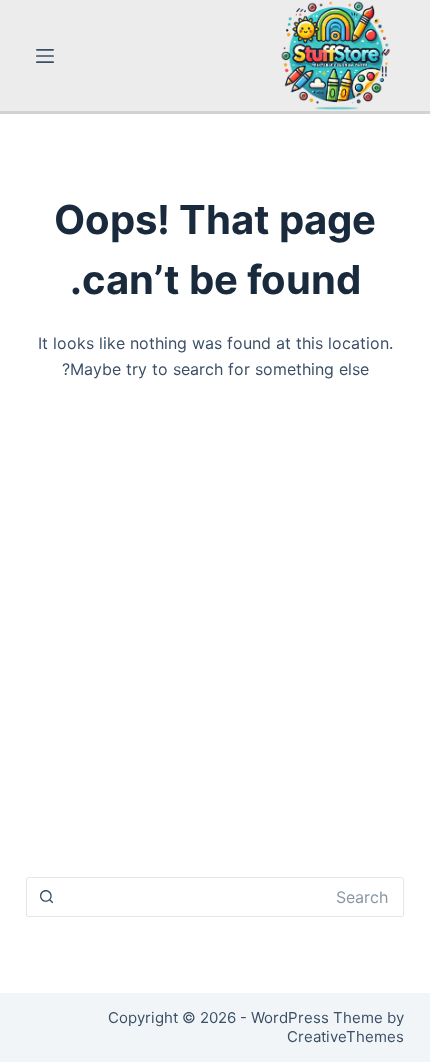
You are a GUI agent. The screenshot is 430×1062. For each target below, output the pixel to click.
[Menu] (45, 56)
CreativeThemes (345, 1036)
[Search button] (46, 897)
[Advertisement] (215, 638)
